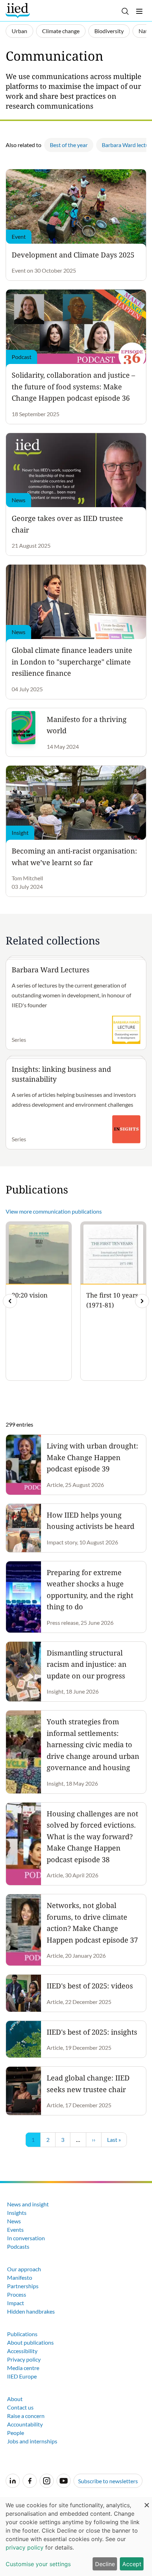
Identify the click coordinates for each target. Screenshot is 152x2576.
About (15, 2399)
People (16, 2433)
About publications (30, 2342)
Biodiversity (109, 31)
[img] (142, 1301)
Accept (132, 2564)
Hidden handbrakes (31, 2311)
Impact (16, 2303)
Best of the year (69, 145)
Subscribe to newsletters (108, 2481)
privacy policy (25, 2547)
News (14, 2221)
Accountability (25, 2424)
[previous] (10, 1301)
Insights (17, 2213)
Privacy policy (24, 2359)
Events (15, 2229)
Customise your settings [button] (38, 2564)
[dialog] (76, 2536)
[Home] (19, 11)
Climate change (61, 31)
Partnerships (23, 2286)
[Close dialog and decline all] (147, 2501)
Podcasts (18, 2246)
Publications (22, 2334)
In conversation (26, 2238)
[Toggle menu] (139, 11)
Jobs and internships (32, 2441)
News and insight (28, 2204)
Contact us (20, 2407)
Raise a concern (26, 2416)
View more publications (54, 1211)
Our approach (24, 2269)
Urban (19, 31)
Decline (105, 2564)
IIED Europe (22, 2376)
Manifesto (20, 2277)
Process (17, 2294)
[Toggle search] (125, 11)
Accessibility (22, 2351)
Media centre (23, 2368)
